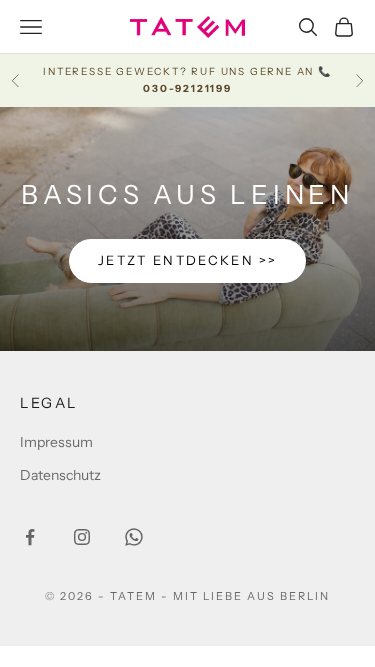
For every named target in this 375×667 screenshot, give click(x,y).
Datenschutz (60, 475)
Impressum (56, 442)
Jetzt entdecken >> (187, 260)
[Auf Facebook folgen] (30, 537)
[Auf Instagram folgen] (82, 537)
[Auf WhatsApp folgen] (134, 537)
